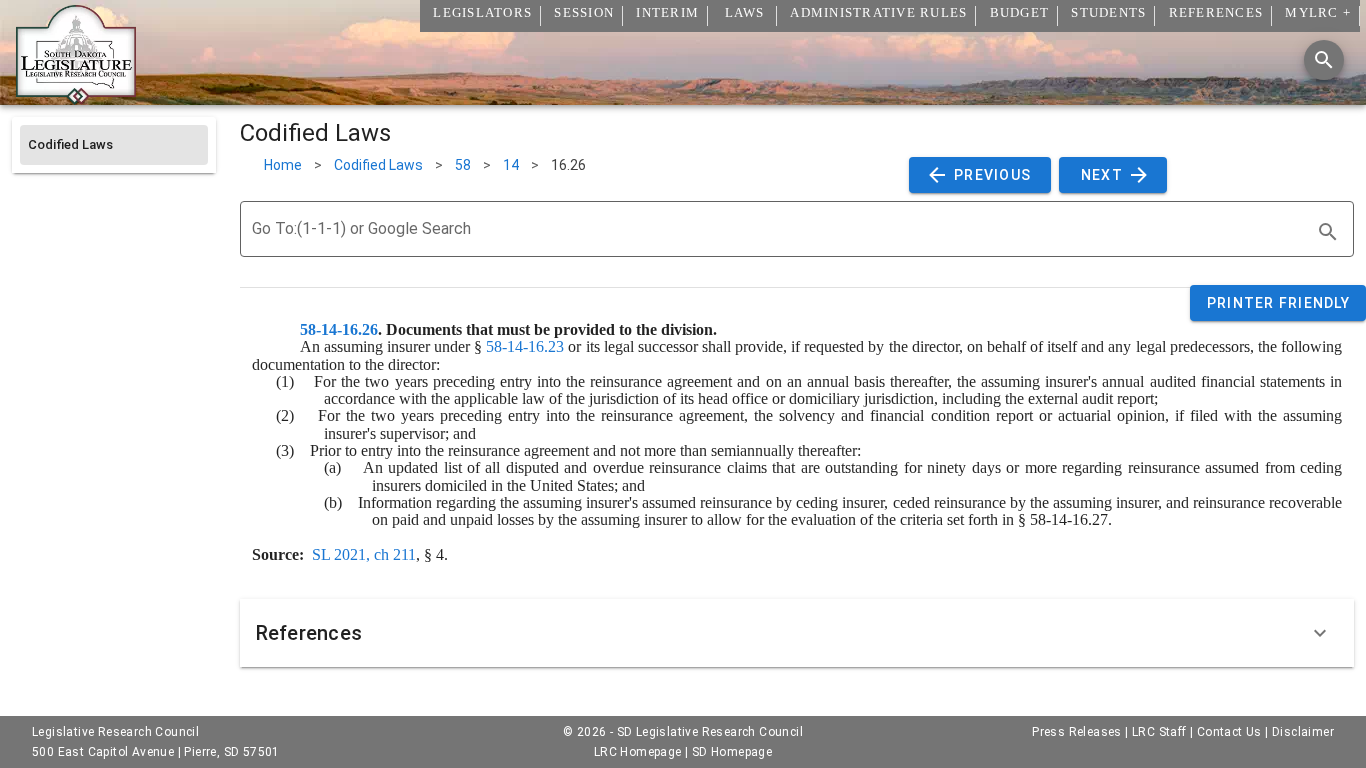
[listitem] (114, 145)
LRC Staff (1159, 732)
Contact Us (1229, 732)
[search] (1328, 232)
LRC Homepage (638, 752)
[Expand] (1320, 633)
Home (283, 165)
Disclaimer (1303, 732)
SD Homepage (732, 752)
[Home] (76, 97)
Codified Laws (378, 165)
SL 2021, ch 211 (364, 554)
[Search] (1324, 60)
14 (511, 165)
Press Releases (1077, 732)
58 (463, 165)
